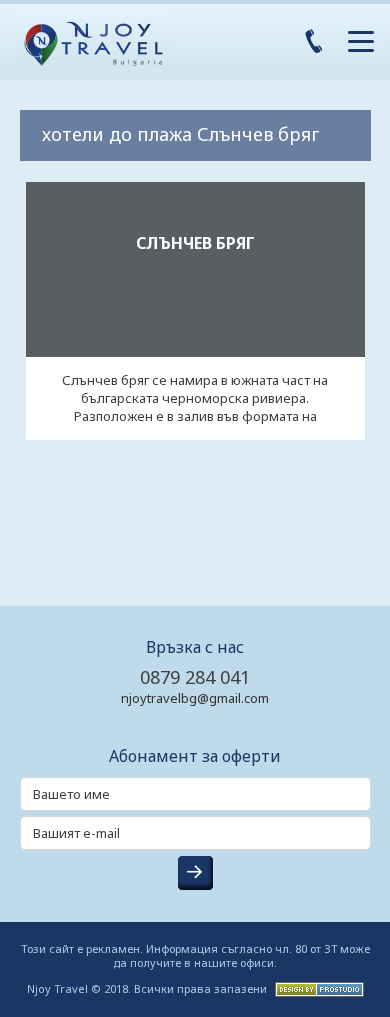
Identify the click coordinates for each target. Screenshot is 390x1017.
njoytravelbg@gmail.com (195, 698)
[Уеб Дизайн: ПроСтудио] (317, 987)
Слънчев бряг (195, 243)
